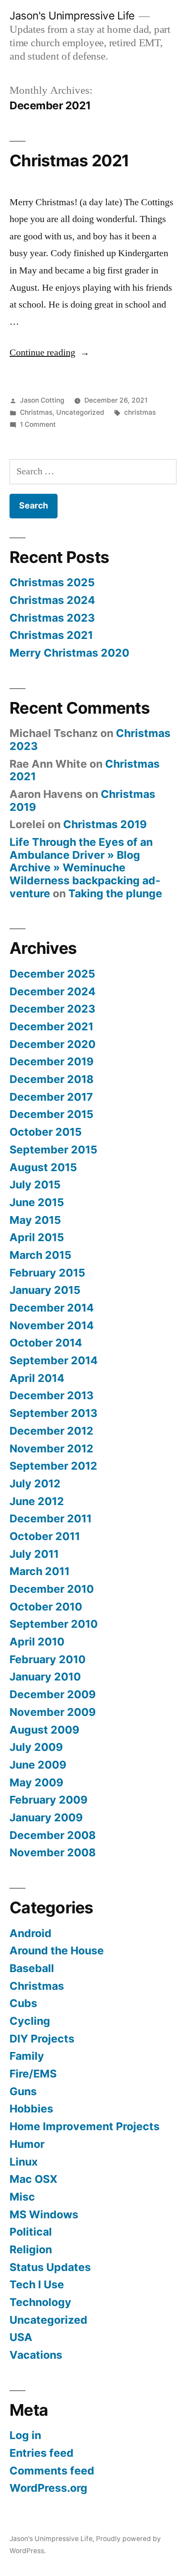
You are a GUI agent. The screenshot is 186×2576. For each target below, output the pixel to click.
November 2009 (53, 1712)
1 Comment (38, 424)
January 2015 (45, 1290)
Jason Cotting (42, 400)
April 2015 (37, 1237)
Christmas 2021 (69, 160)
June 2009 (38, 1765)
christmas (140, 412)
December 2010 (52, 1589)
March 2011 (40, 1571)
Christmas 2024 (52, 600)
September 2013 (53, 1413)
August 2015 (43, 1167)
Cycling (30, 2021)
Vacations (36, 2355)
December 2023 (52, 1009)
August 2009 (44, 1730)
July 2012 (35, 1483)
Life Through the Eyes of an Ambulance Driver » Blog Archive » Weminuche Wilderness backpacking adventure (85, 868)
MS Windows (44, 2214)
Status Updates (50, 2267)
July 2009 (36, 1747)
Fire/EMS (33, 2074)
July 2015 (35, 1185)
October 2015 (46, 1132)
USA (21, 2337)
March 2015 (40, 1255)
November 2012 (51, 1448)
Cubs (23, 2003)
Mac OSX (34, 2179)
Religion (31, 2249)
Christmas (36, 412)
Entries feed (42, 2453)
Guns (23, 2091)
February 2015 (47, 1273)
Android (30, 1933)
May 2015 (35, 1220)
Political (31, 2232)
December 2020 (53, 1044)
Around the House (57, 1950)
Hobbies (31, 2109)
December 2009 (53, 1694)
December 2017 (51, 1097)
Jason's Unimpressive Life (72, 16)
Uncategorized (80, 412)
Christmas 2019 (105, 824)
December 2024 (53, 991)
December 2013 (51, 1395)
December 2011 (51, 1518)
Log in (25, 2435)
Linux (24, 2162)
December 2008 (53, 1835)
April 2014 (37, 1378)
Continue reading (50, 353)
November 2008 (53, 1852)
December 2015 (51, 1114)
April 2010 (37, 1642)
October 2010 (46, 1607)
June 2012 (37, 1501)
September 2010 (54, 1624)
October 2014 (46, 1343)
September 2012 (53, 1466)
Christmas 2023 (52, 618)
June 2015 (37, 1202)
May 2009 (36, 1782)
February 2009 (48, 1800)
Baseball (32, 1968)
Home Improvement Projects (85, 2126)
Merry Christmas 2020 (69, 653)
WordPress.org (48, 2488)
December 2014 (52, 1308)
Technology (40, 2302)
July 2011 (34, 1554)
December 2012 (51, 1431)
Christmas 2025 (52, 582)
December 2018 (51, 1079)
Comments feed (52, 2471)
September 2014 (54, 1360)
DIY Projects (42, 2039)
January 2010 (45, 1677)
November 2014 (52, 1325)
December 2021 (51, 1026)
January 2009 (46, 1817)
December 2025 (52, 974)
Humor (27, 2144)
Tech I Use (37, 2284)
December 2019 (51, 1061)
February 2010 (48, 1659)
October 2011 (45, 1536)
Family (27, 2056)
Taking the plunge (115, 893)
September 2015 (53, 1150)
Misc (22, 2197)
